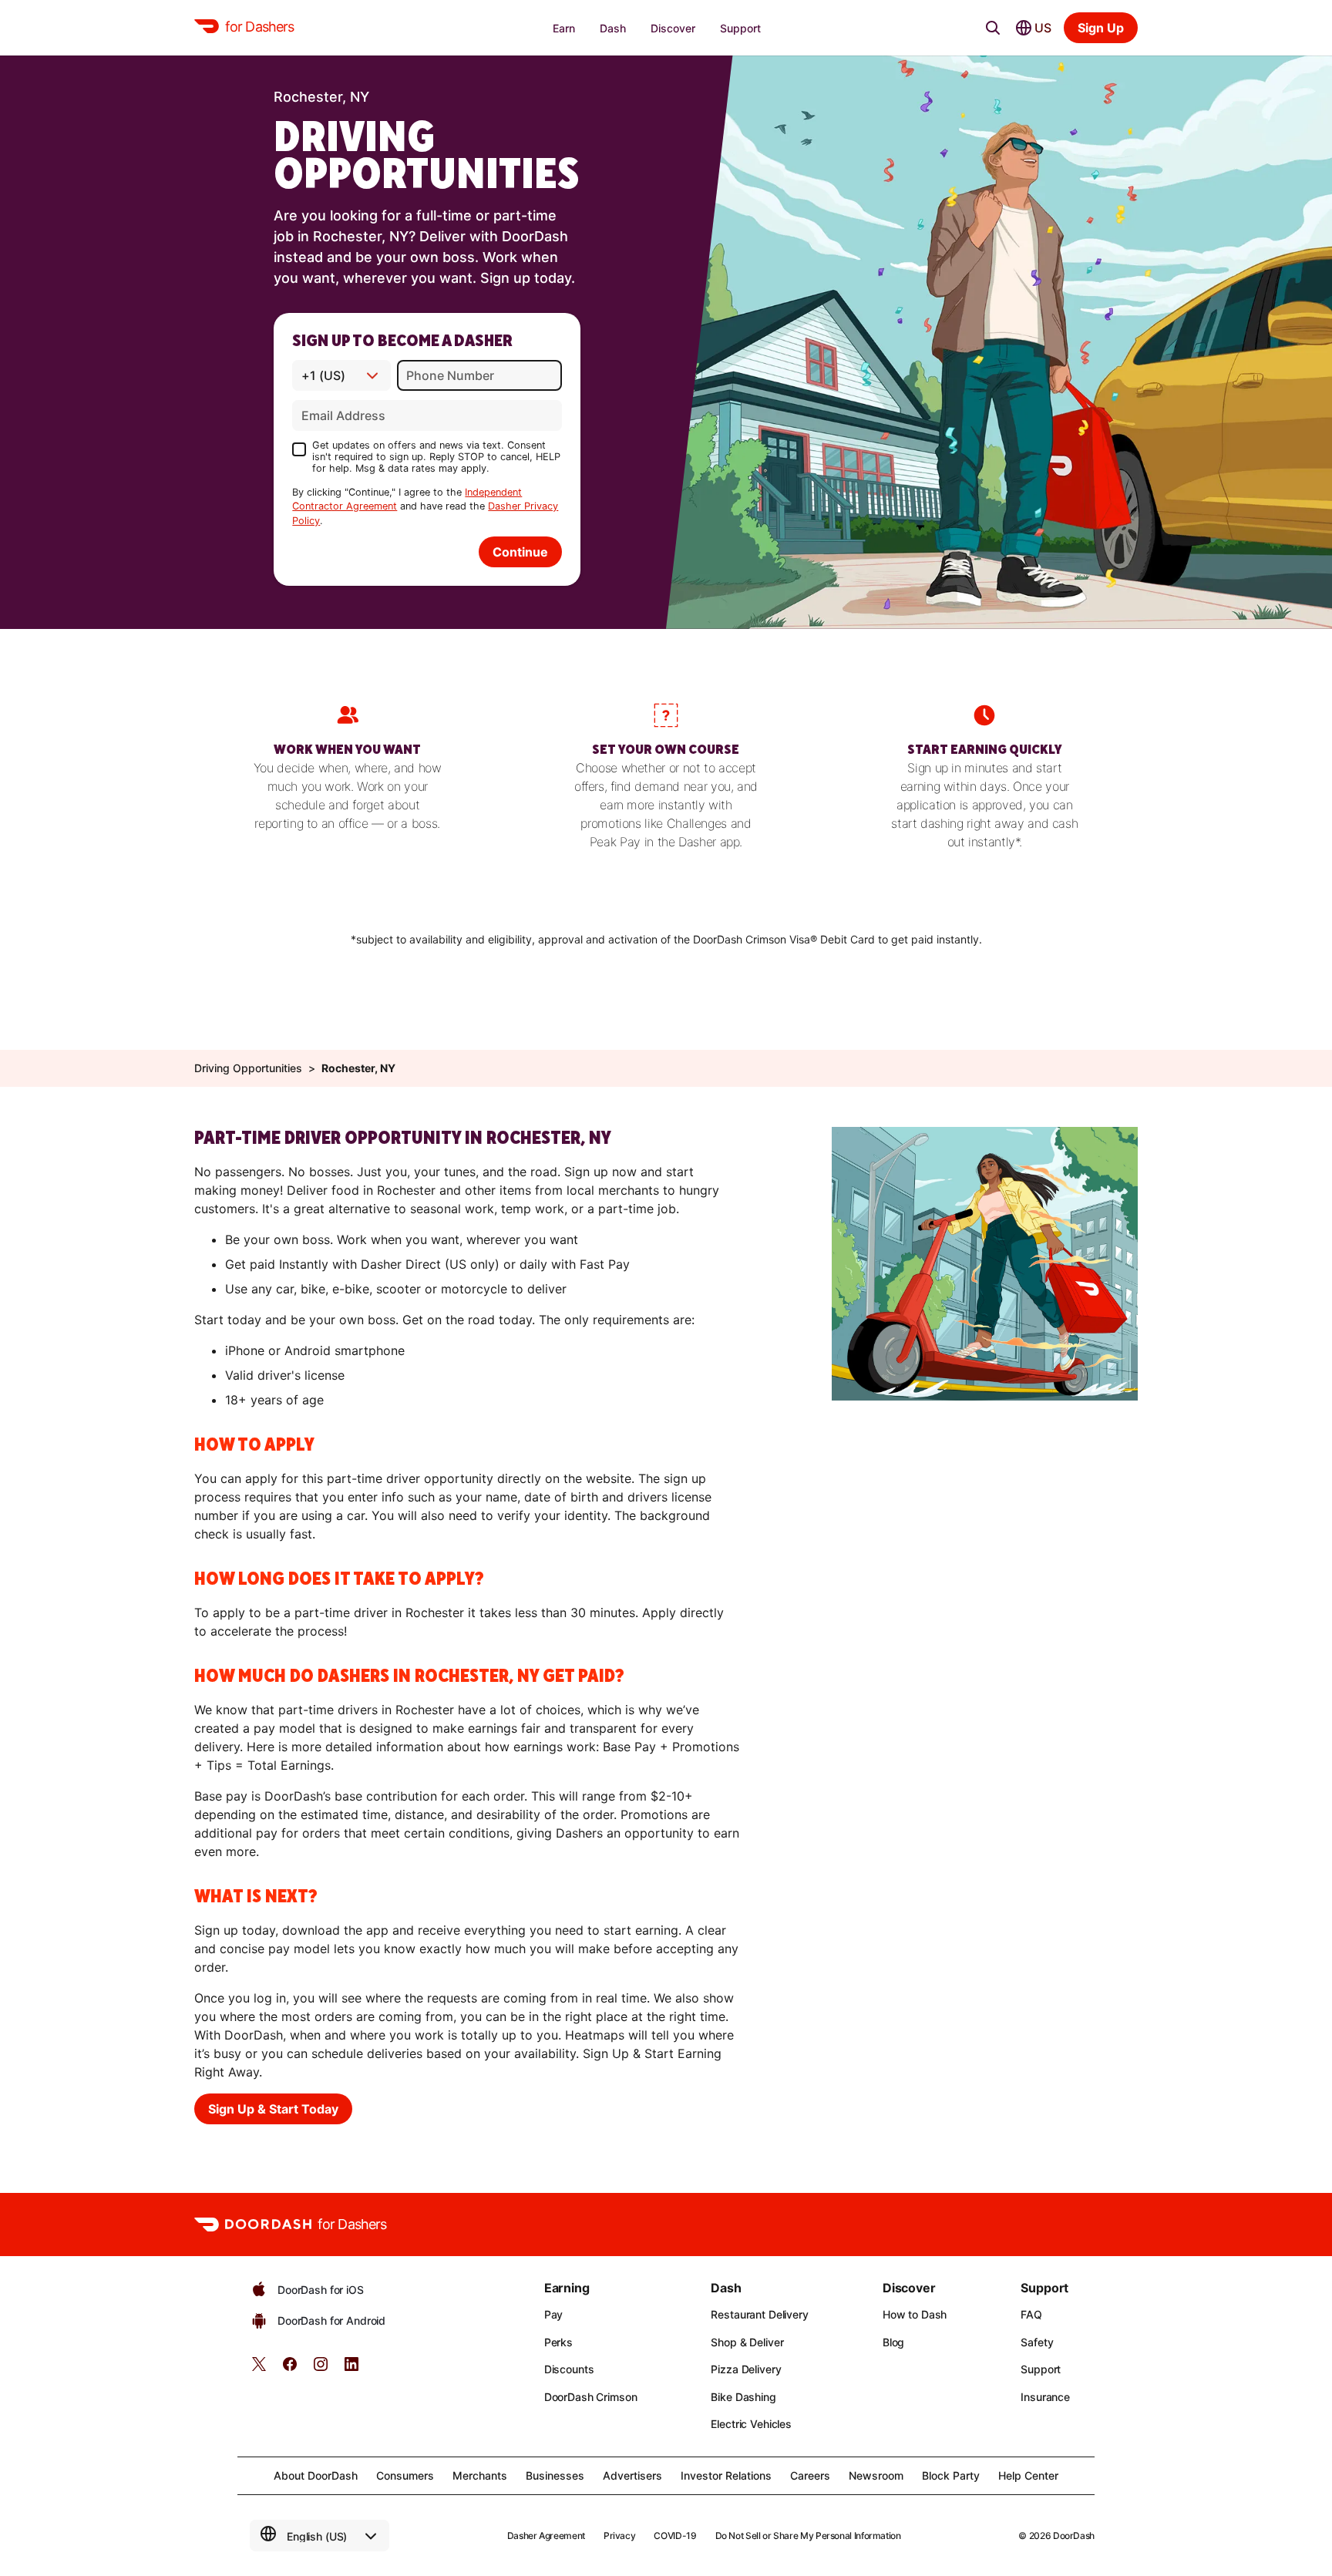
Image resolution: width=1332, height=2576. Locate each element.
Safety (1037, 2342)
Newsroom (876, 2475)
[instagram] (321, 2369)
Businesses (555, 2475)
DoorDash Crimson (591, 2397)
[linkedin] (351, 2369)
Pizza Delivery (746, 2369)
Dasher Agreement (546, 2536)
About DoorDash (316, 2475)
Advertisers (632, 2475)
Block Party (951, 2475)
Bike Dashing (743, 2397)
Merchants (480, 2475)
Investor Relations (726, 2475)
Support (1041, 2369)
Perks (558, 2342)
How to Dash (915, 2314)
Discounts (569, 2369)
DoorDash (1074, 2536)
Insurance (1045, 2397)
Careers (810, 2475)
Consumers (405, 2475)
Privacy (619, 2536)
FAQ (1031, 2314)
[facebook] (290, 2369)
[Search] (993, 28)
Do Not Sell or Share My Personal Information (808, 2536)
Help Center (1028, 2475)
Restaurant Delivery (759, 2314)
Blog (893, 2342)
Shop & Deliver (747, 2342)
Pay (554, 2314)
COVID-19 (675, 2536)
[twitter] (259, 2369)
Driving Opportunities (248, 1068)
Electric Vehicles (751, 2424)
